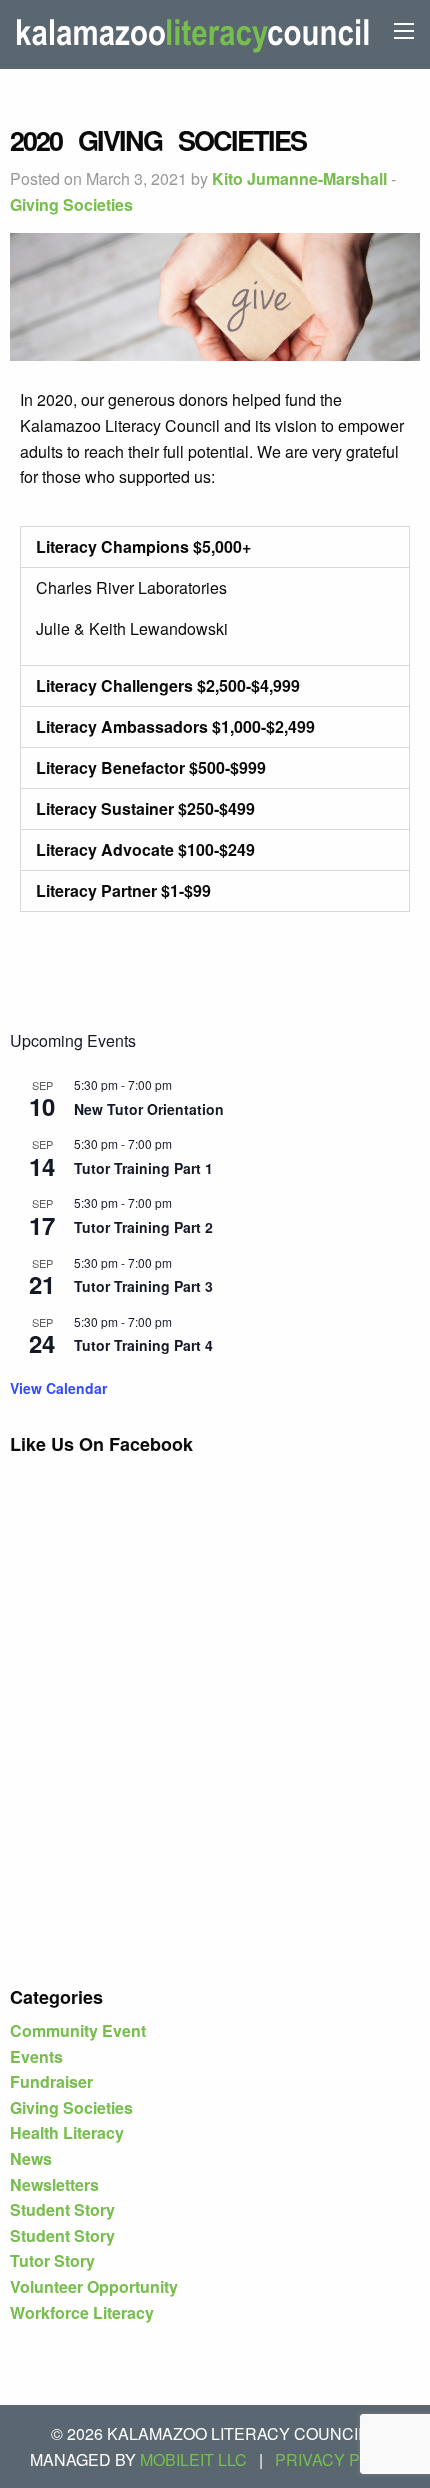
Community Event (78, 2030)
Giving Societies (71, 204)
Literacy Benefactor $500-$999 (151, 767)
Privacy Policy (341, 2459)
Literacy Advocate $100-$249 (145, 849)
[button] (215, 547)
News (31, 2158)
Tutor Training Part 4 (143, 1345)
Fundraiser (51, 2081)
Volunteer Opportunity (94, 2286)
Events (36, 2056)
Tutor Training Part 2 (143, 1227)
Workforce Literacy (82, 2312)
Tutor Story (52, 2260)
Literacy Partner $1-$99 (123, 890)
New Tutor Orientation (149, 1109)
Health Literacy (67, 2132)
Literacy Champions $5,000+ (143, 546)
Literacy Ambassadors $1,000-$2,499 (175, 726)
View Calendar (58, 1388)
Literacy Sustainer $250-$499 (145, 808)
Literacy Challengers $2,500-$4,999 (168, 685)
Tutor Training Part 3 (143, 1286)
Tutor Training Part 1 (143, 1168)
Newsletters (54, 2184)
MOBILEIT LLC (193, 2459)
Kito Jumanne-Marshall (299, 178)
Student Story (62, 2209)
